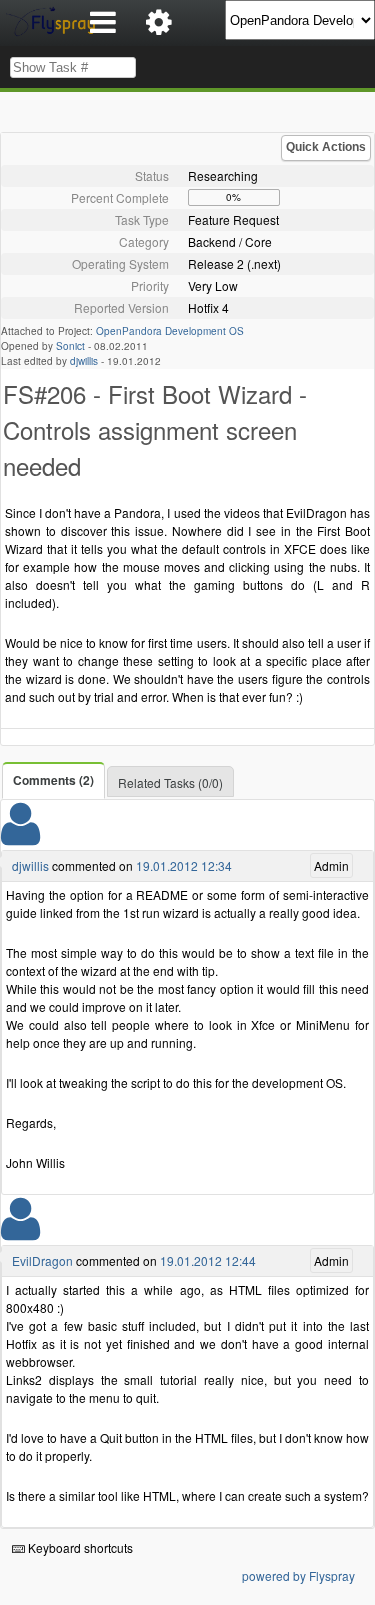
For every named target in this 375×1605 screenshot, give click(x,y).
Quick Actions (326, 147)
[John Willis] (20, 836)
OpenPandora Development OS (170, 331)
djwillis (84, 361)
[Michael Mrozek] (20, 1231)
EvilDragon (42, 1260)
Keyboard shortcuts (79, 1547)
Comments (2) (53, 780)
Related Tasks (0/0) (170, 782)
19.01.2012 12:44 (208, 1260)
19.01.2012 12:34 (184, 865)
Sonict (70, 346)
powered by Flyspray (298, 1575)
